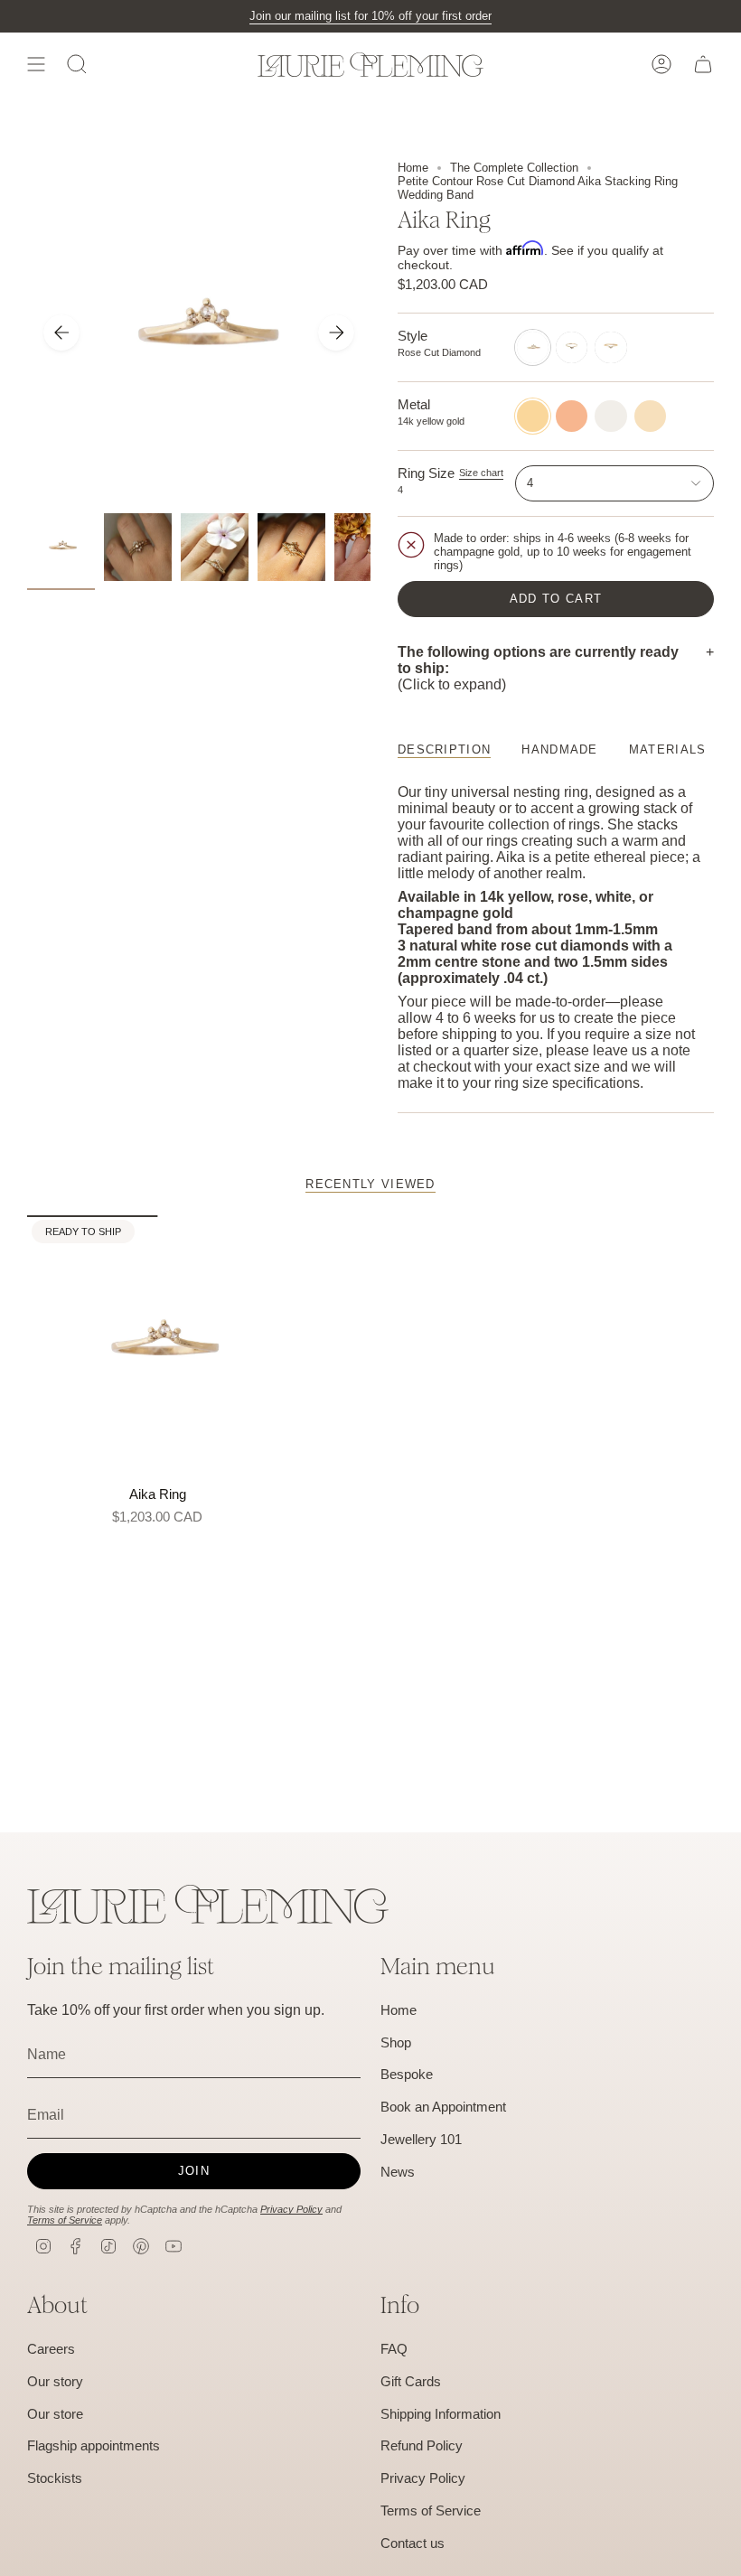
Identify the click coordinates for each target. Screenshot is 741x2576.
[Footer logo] (208, 1904)
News (398, 2172)
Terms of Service (65, 2220)
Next (336, 333)
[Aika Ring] (158, 1346)
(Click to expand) (538, 668)
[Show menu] (36, 64)
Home (413, 168)
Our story (55, 2381)
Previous (61, 333)
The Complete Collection (514, 168)
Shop (396, 2042)
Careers (51, 2349)
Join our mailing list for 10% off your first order (370, 16)
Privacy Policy (291, 2209)
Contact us (413, 2543)
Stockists (55, 2478)
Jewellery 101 (421, 2139)
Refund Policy (422, 2445)
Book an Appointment (443, 2107)
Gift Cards (411, 2381)
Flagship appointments (94, 2445)
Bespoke (407, 2074)
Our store (55, 2414)
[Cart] (703, 64)
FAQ (394, 2349)
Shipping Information (441, 2414)
